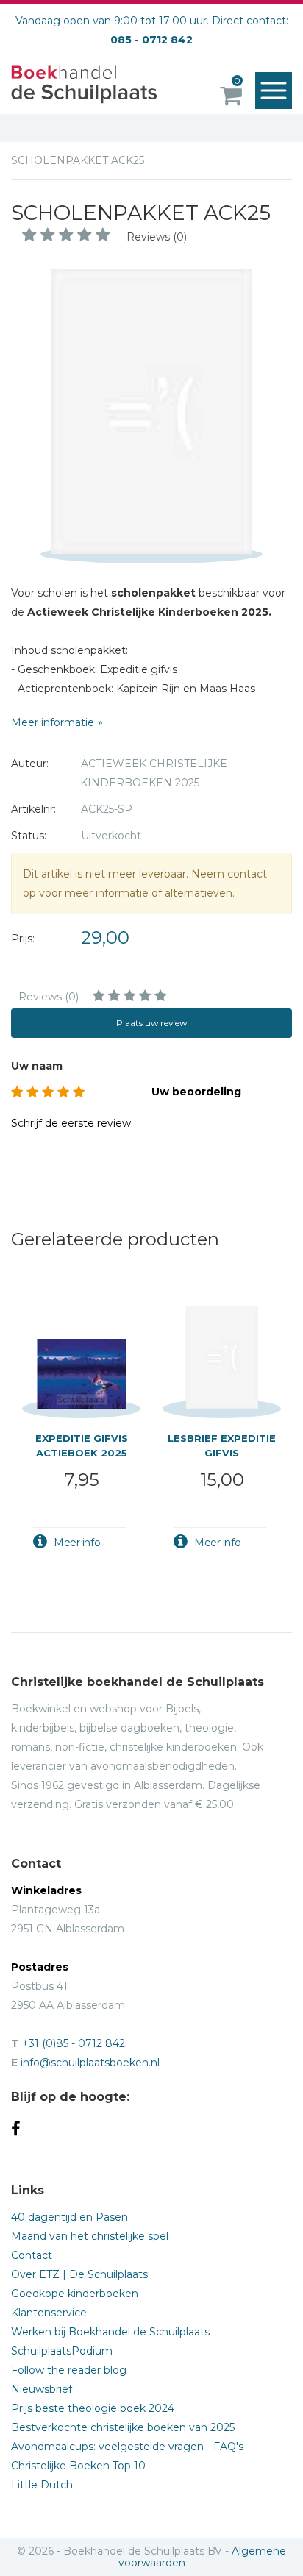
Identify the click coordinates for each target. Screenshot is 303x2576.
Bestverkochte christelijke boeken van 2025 (123, 2427)
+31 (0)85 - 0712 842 (74, 2043)
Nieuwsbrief (42, 2389)
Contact (32, 2255)
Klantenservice (49, 2313)
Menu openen (274, 90)
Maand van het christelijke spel (90, 2236)
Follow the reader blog (69, 2370)
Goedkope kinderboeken (75, 2294)
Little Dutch (42, 2485)
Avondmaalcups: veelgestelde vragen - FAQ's (127, 2447)
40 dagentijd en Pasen (69, 2217)
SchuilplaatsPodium (62, 2351)
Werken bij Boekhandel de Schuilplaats (110, 2332)
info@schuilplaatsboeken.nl (90, 2063)
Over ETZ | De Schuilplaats (79, 2274)
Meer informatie (53, 722)
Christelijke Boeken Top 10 (78, 2466)
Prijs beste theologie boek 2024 (93, 2408)
